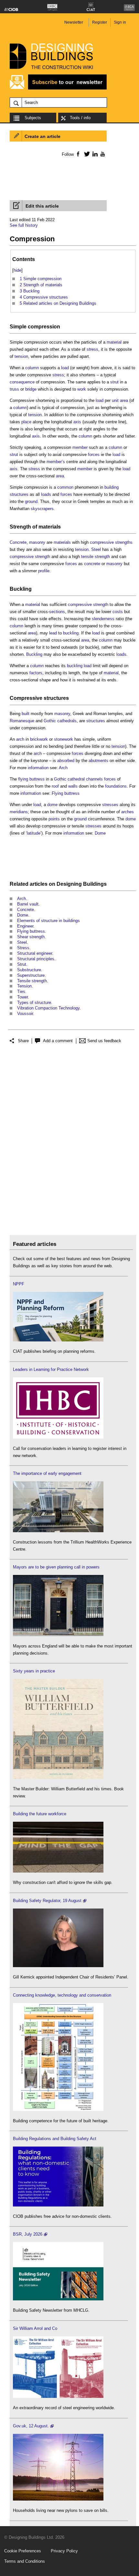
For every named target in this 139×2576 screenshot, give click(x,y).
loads (46, 494)
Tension (24, 986)
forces (94, 455)
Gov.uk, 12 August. (31, 2426)
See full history (24, 225)
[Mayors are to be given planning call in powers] (58, 1635)
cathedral (76, 779)
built (26, 714)
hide (17, 270)
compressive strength (30, 557)
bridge (31, 389)
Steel (96, 549)
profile (44, 571)
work (82, 389)
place (26, 422)
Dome (100, 833)
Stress (23, 948)
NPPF (19, 1284)
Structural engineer (35, 953)
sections (57, 612)
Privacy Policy (64, 2551)
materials (50, 527)
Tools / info (80, 118)
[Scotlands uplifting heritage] (58, 2396)
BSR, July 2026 (28, 2234)
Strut (22, 964)
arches (128, 812)
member (80, 447)
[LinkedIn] (94, 154)
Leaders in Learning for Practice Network (51, 1369)
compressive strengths (111, 542)
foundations (116, 786)
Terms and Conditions (25, 2561)
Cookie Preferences (23, 2551)
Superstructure (31, 975)
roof (55, 786)
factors (36, 673)
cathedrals (67, 721)
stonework (64, 739)
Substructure (29, 970)
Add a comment (58, 1041)
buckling (71, 633)
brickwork (39, 739)
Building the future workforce (40, 1814)
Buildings (95, 884)
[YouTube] (102, 154)
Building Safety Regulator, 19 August (47, 1901)
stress (92, 349)
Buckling (21, 589)
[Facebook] (78, 154)
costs (118, 612)
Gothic (50, 721)
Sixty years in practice (34, 1671)
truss (14, 389)
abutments (98, 761)
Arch (63, 768)
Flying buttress (66, 793)
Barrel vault (28, 904)
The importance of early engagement (47, 1473)
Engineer (25, 926)
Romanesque (22, 721)
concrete (92, 564)
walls (73, 786)
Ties (21, 992)
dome (52, 805)
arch (20, 739)
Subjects (33, 118)
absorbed (66, 761)
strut (114, 382)
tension (21, 356)
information (38, 768)
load (65, 368)
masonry (37, 542)
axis (77, 422)
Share (23, 1041)
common (65, 487)
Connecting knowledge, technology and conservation (62, 1995)
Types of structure (34, 1003)
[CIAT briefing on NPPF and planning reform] (58, 1340)
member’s (56, 462)
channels (94, 779)
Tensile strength (32, 981)
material (114, 342)
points (54, 819)
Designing (69, 884)
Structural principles (36, 959)
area (124, 400)
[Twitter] (86, 154)
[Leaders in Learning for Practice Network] (58, 1437)
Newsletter (74, 22)
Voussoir (25, 1014)
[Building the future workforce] (58, 1871)
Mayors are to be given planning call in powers (56, 1567)
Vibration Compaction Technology (48, 1008)
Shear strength (31, 937)
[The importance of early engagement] (58, 1531)
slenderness (103, 619)
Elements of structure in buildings (48, 921)
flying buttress (31, 779)
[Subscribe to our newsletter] (58, 89)
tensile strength (96, 557)
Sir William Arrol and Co (35, 2328)
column (32, 368)
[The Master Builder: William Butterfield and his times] (58, 1778)
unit (115, 400)
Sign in (120, 22)
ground (31, 502)
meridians (19, 812)
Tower (22, 997)
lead (53, 633)
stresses (110, 805)
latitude (34, 833)
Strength (20, 527)
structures (56, 698)
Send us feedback (104, 1041)
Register (100, 22)
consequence (22, 382)
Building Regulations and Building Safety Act (55, 2139)
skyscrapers (42, 509)
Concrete (18, 542)
